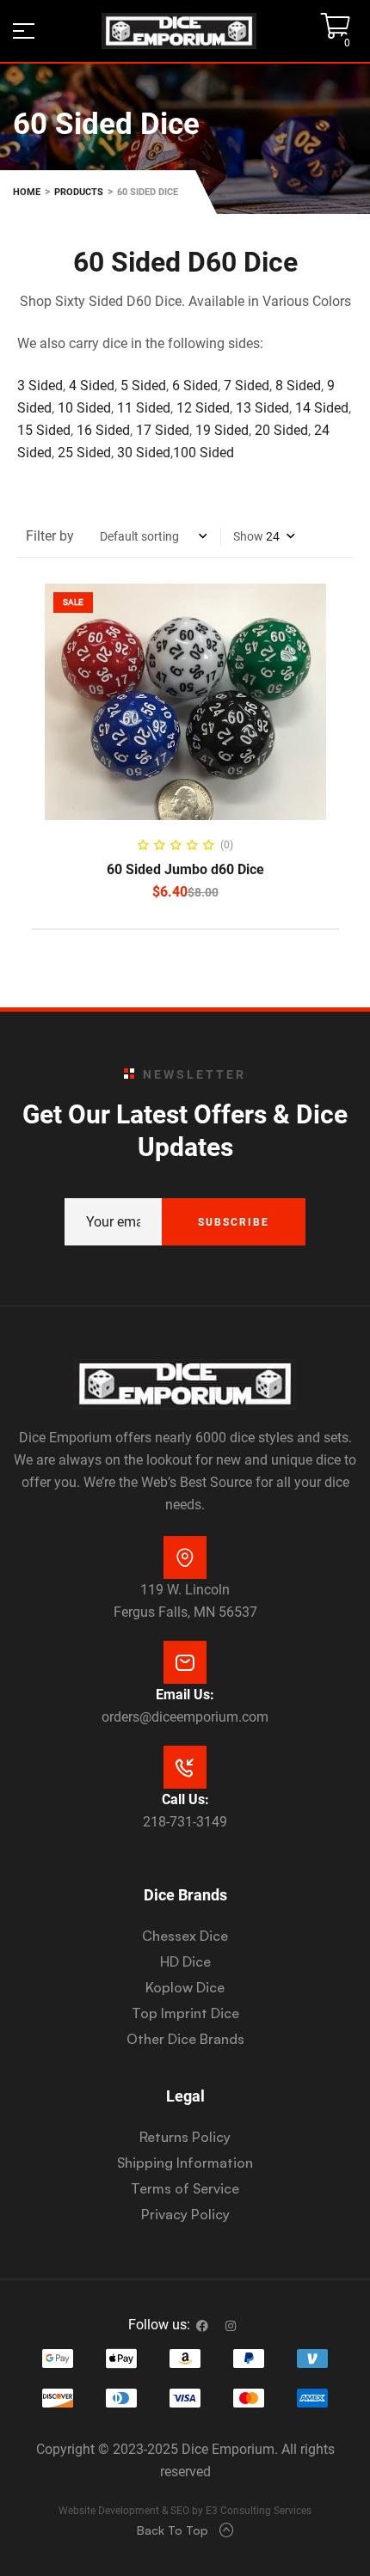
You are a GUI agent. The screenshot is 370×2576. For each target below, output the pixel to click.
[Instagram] (231, 2326)
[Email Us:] (185, 1662)
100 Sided (203, 453)
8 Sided (298, 385)
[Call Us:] (185, 1767)
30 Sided (144, 453)
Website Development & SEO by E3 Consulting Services (185, 2511)
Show (248, 536)
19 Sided (222, 430)
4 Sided (92, 385)
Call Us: (185, 1799)
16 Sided (103, 430)
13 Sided (262, 408)
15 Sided (44, 430)
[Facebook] (202, 2326)
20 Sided (281, 430)
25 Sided (84, 453)
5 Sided (143, 385)
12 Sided (203, 408)
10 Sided (83, 408)
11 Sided (144, 408)
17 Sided (163, 430)
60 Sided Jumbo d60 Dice (185, 869)
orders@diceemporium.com (185, 1717)
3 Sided (40, 385)
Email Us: (185, 1695)
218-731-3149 (185, 1822)
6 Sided (195, 385)
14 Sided (322, 408)
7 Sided (247, 385)
